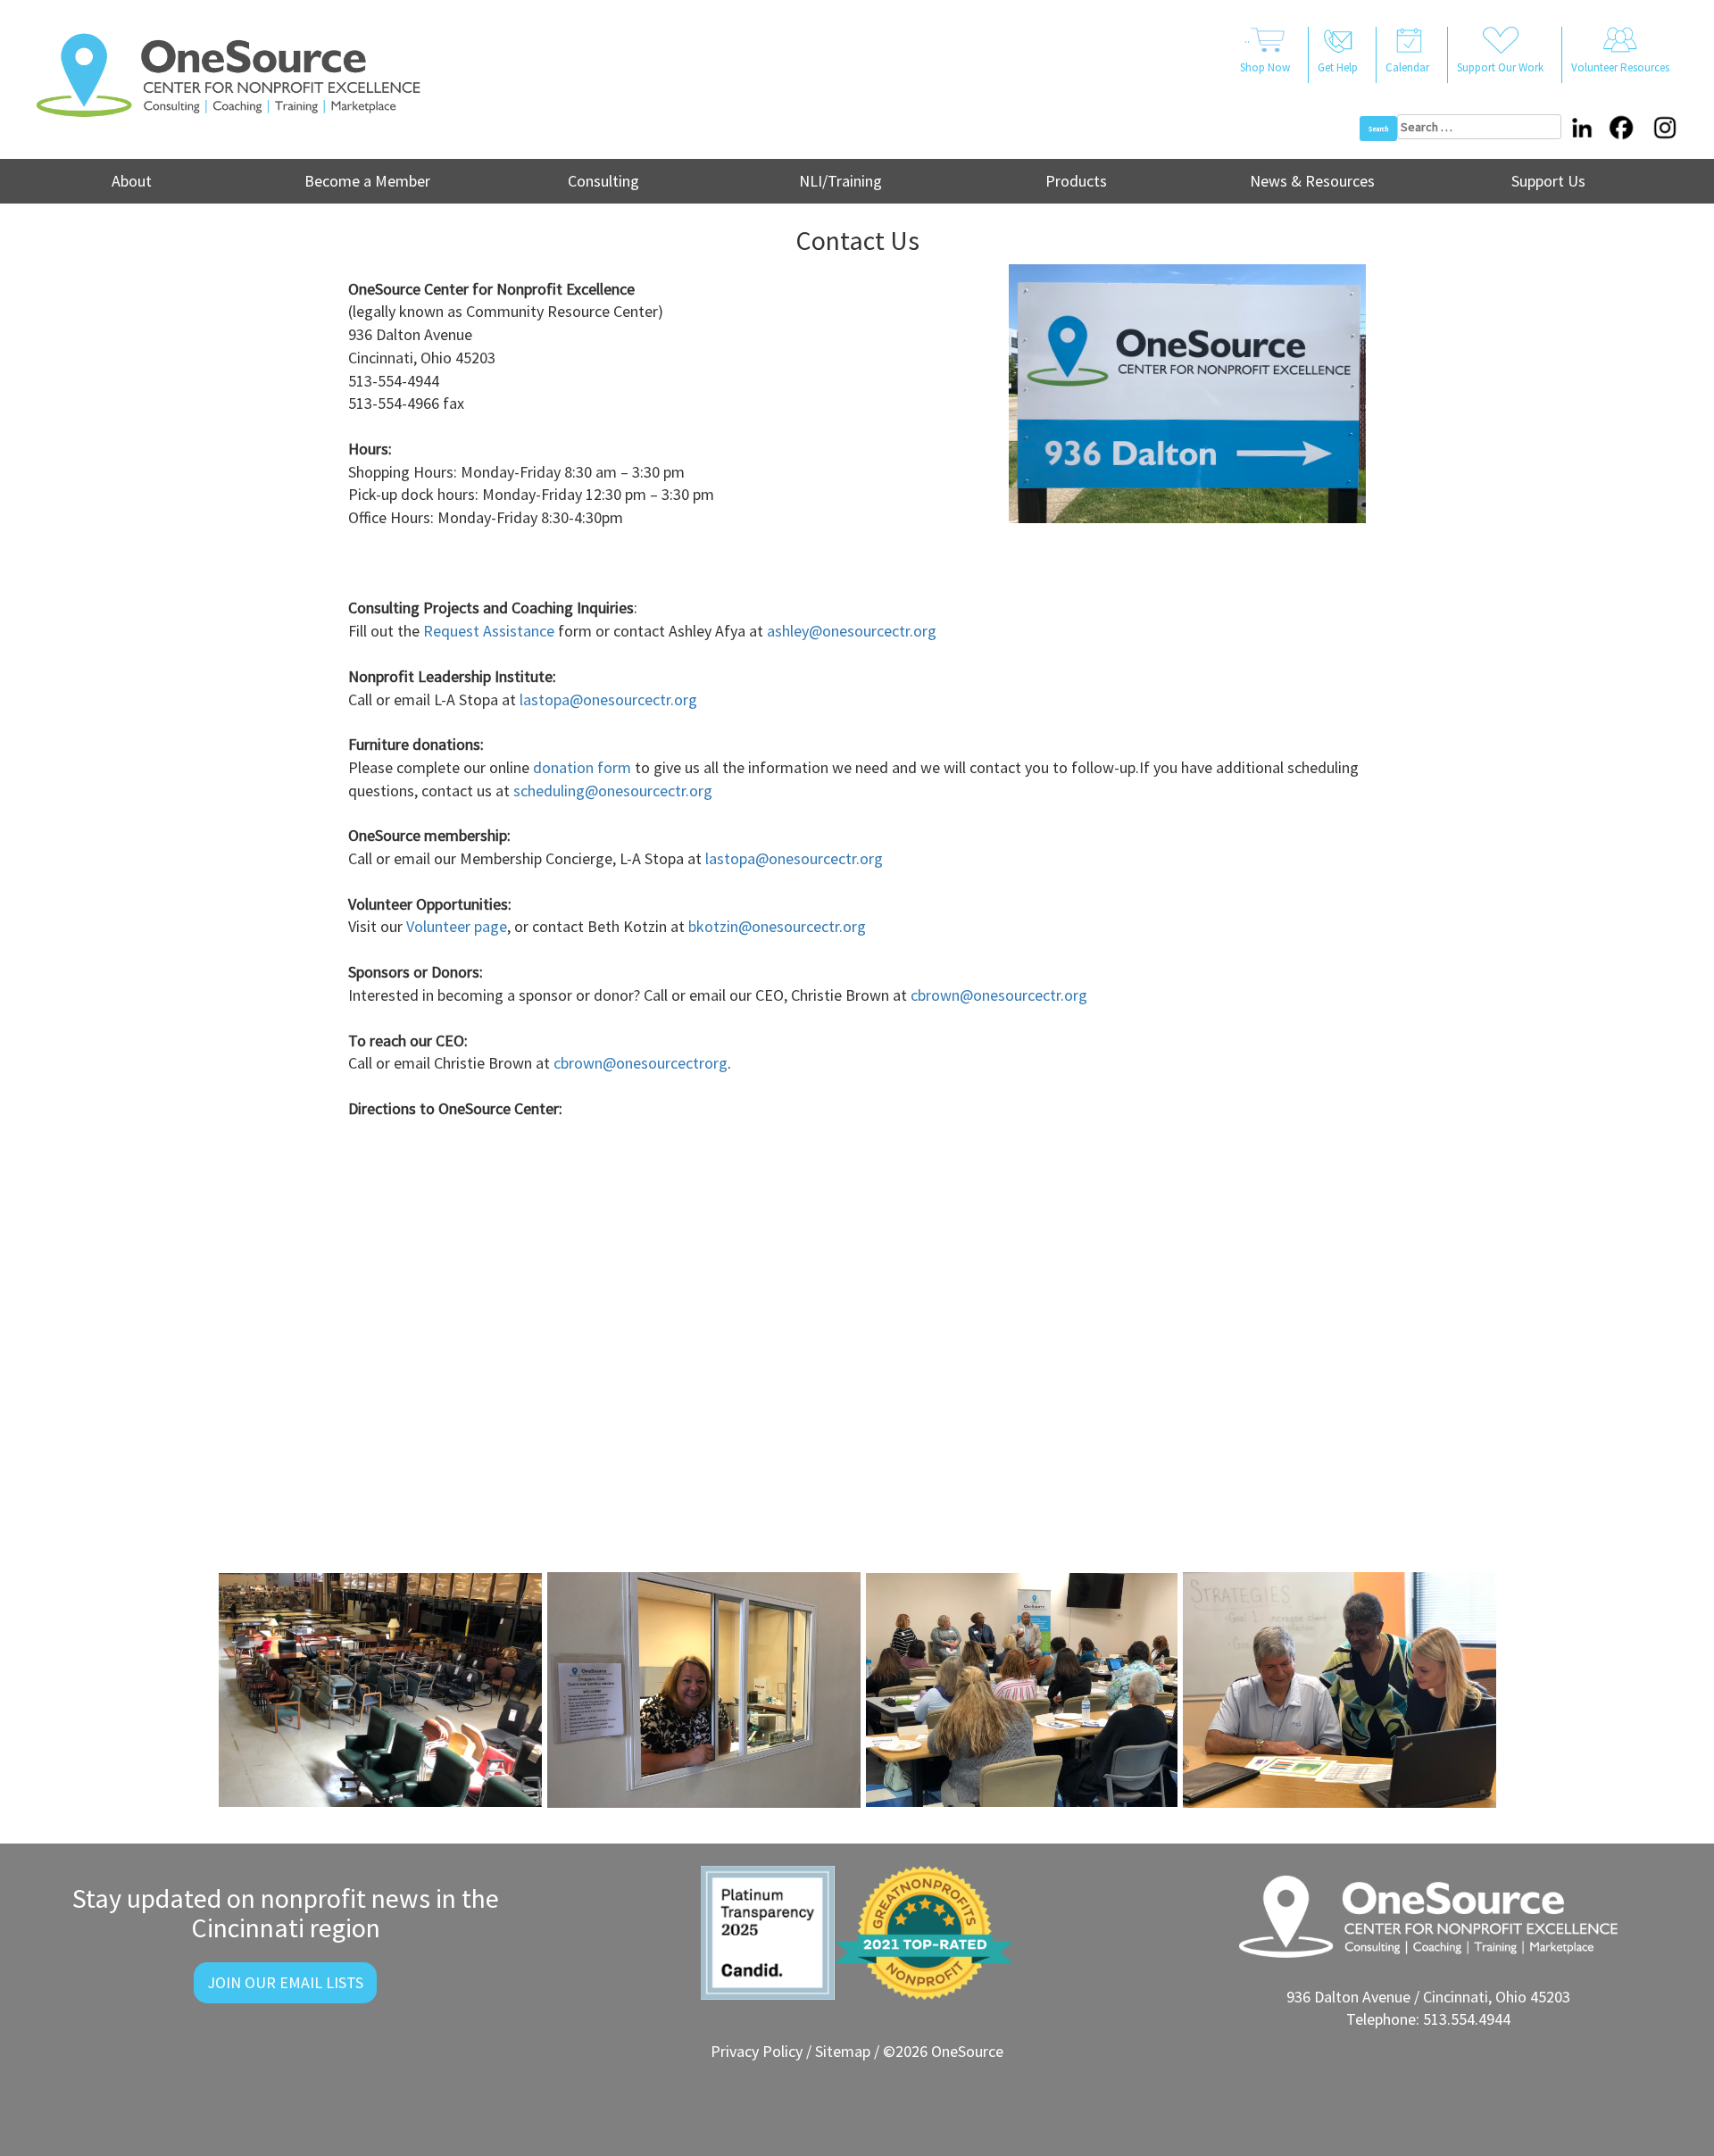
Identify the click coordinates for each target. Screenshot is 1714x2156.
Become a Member (367, 181)
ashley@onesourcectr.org (852, 631)
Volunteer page (457, 926)
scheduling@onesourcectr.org (613, 791)
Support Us (1548, 181)
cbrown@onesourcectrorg (641, 1063)
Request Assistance (489, 631)
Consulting (603, 181)
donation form (582, 767)
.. (1265, 53)
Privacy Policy (757, 2051)
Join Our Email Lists (285, 1982)
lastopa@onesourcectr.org (608, 699)
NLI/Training (840, 181)
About (132, 181)
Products (1076, 181)
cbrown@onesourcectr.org (999, 995)
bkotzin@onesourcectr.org (779, 926)
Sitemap (843, 2051)
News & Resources (1312, 181)
